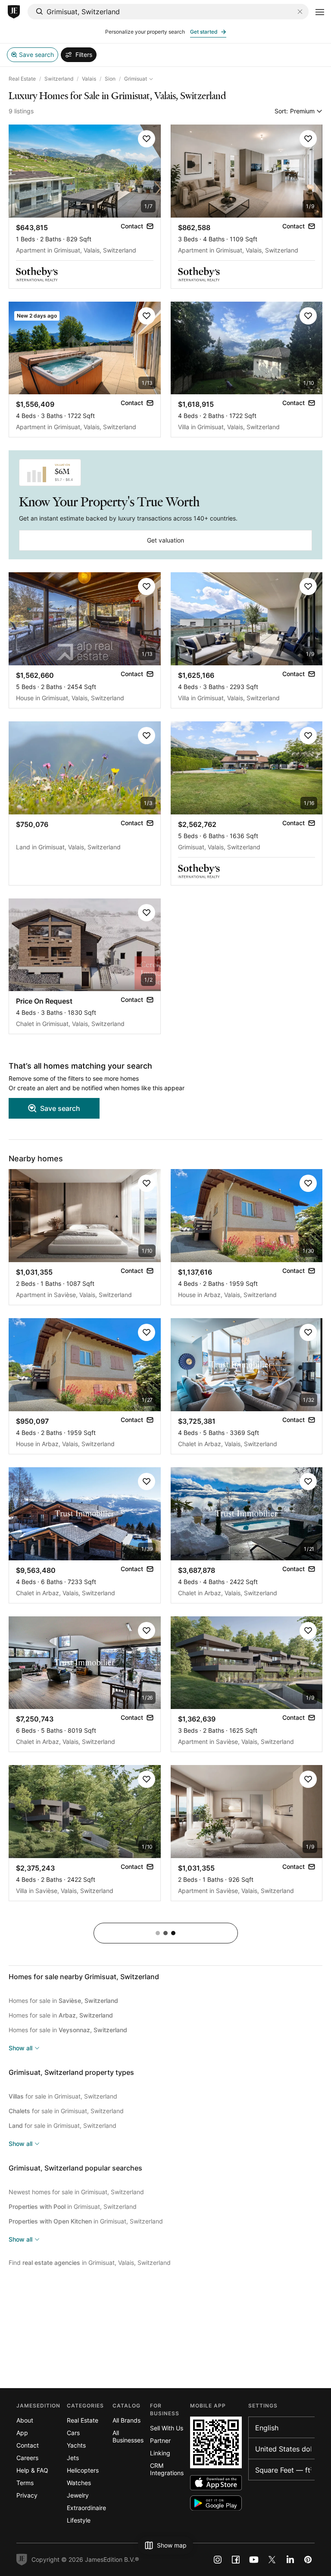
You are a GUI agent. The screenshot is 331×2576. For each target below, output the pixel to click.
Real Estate (22, 79)
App (22, 2433)
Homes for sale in (63, 2001)
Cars (73, 2433)
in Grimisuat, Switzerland (73, 2206)
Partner (160, 2440)
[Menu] (320, 12)
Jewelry (78, 2495)
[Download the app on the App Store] (216, 2483)
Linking (160, 2453)
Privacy (27, 2495)
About (25, 2420)
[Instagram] (218, 2560)
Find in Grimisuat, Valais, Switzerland (90, 2263)
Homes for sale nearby (84, 1977)
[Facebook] (236, 2560)
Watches (79, 2483)
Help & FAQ (32, 2470)
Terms (25, 2483)
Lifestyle (79, 2520)
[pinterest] (308, 2560)
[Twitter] (272, 2560)
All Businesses (128, 2436)
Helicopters (83, 2470)
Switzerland (59, 79)
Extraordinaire (86, 2508)
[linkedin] (290, 2560)
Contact (28, 2445)
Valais (89, 79)
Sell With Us (167, 2428)
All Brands (126, 2420)
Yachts (76, 2445)
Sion (110, 79)
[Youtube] (254, 2560)
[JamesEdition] (14, 12)
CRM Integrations (167, 2469)
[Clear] (300, 12)
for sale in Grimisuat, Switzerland (63, 2096)
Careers (27, 2458)
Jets (73, 2458)
